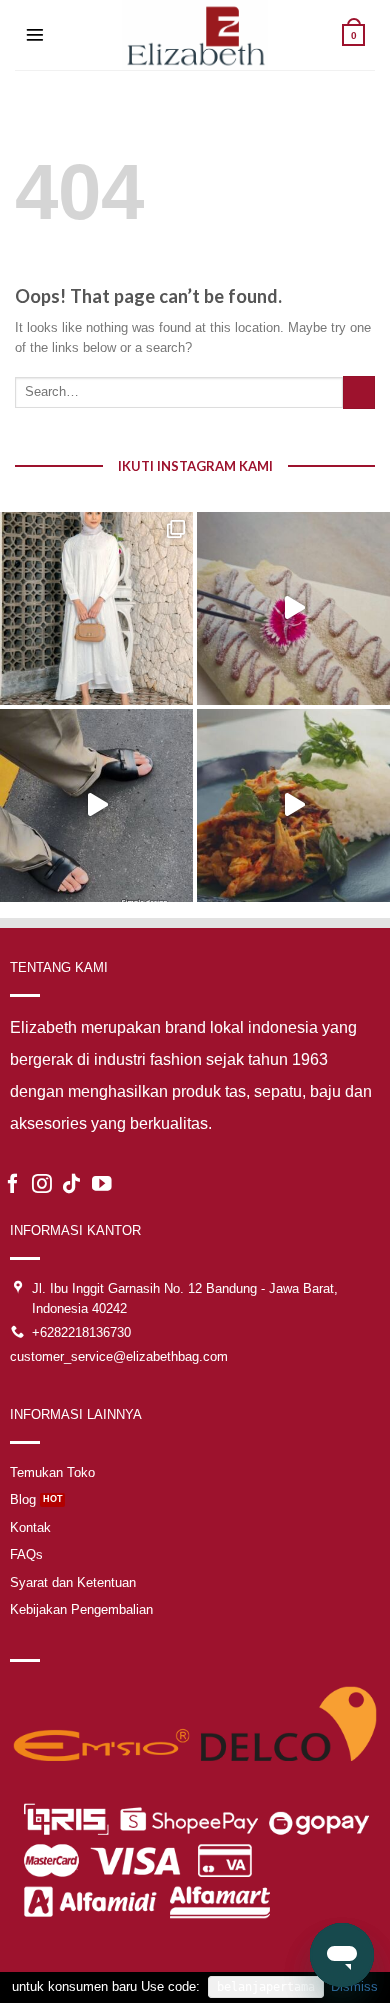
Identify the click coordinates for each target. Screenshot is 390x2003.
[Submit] (359, 392)
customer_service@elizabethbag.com (119, 1356)
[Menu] (35, 35)
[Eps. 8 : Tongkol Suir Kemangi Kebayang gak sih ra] (293, 805)
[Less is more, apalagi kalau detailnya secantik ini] (96, 608)
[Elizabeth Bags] (195, 35)
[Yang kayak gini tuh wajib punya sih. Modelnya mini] (96, 805)
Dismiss (354, 1986)
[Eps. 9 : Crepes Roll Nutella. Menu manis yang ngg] (293, 608)
